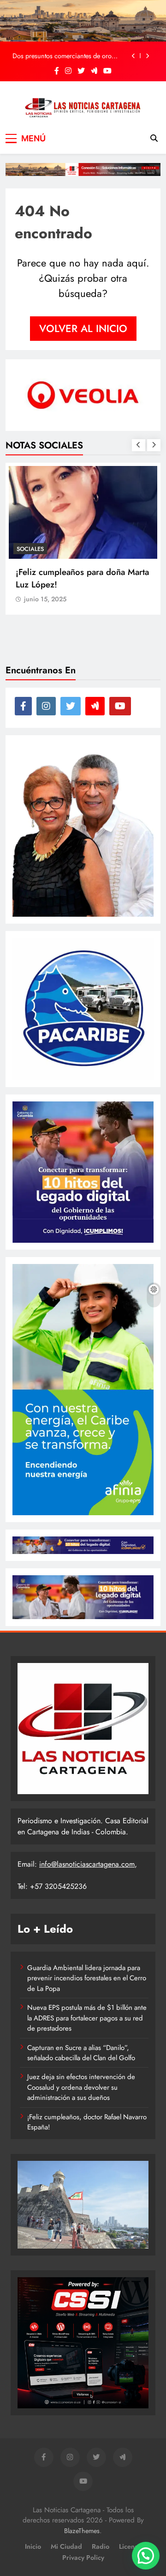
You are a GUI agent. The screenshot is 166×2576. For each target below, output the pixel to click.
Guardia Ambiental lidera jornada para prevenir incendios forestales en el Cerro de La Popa (87, 1978)
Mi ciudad (66, 2546)
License (130, 2546)
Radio (101, 2546)
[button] (146, 2556)
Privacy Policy (83, 2558)
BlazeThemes (82, 2531)
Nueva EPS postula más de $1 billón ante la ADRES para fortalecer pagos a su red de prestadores (87, 2018)
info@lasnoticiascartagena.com (87, 1864)
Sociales (30, 549)
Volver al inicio (83, 328)
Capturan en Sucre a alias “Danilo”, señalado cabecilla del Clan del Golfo (81, 2053)
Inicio (33, 2546)
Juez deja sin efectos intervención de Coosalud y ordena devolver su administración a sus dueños (81, 2087)
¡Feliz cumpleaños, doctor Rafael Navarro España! (87, 2122)
